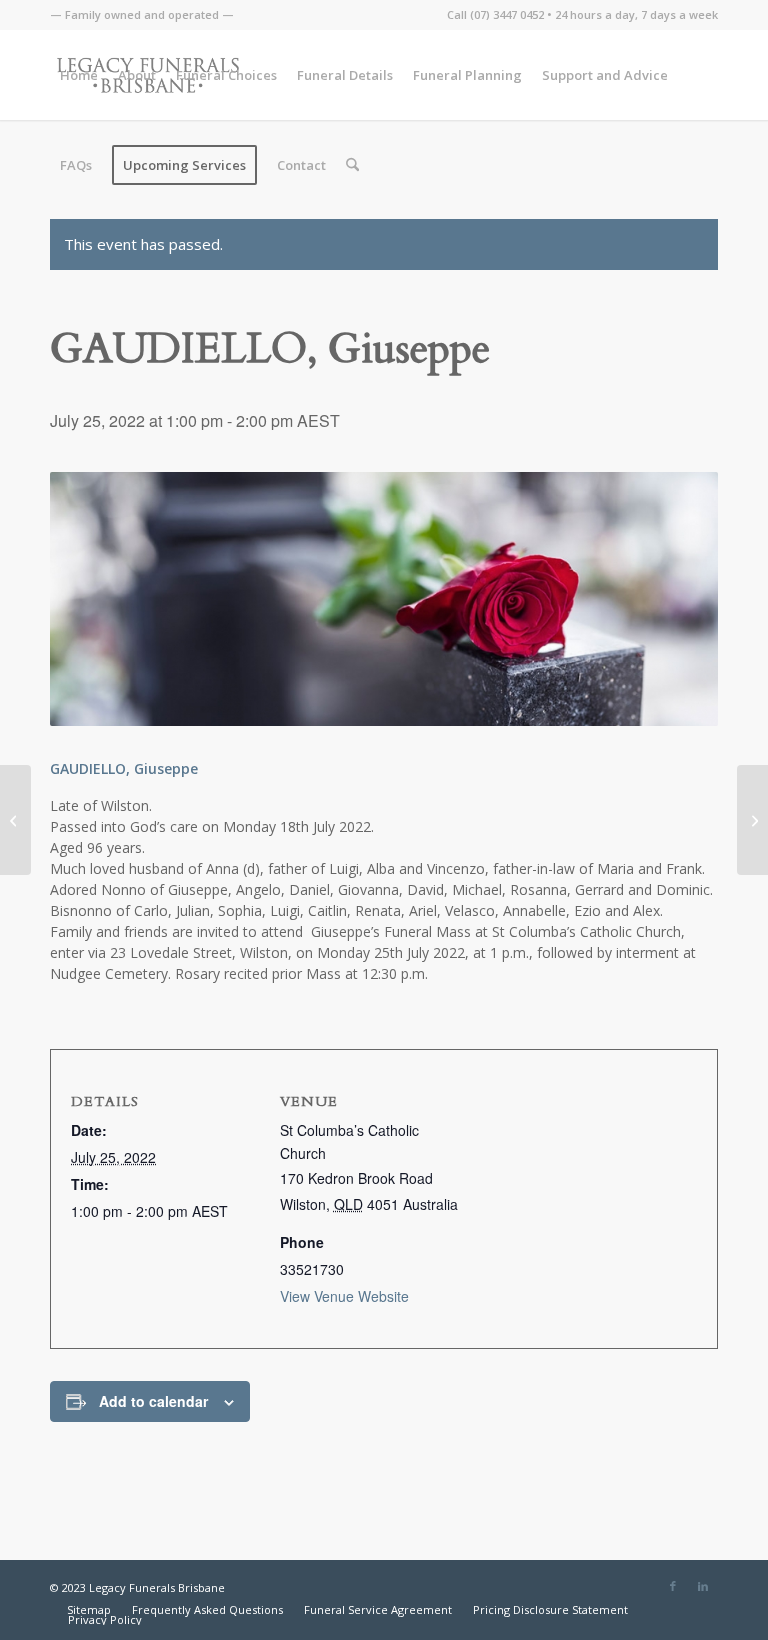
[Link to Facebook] (673, 1586)
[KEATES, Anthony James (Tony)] (752, 820)
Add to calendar (153, 1401)
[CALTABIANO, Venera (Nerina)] (15, 820)
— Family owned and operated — (142, 14)
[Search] (352, 165)
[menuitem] (142, 15)
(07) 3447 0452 (507, 14)
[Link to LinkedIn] (703, 1586)
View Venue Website (344, 1296)
